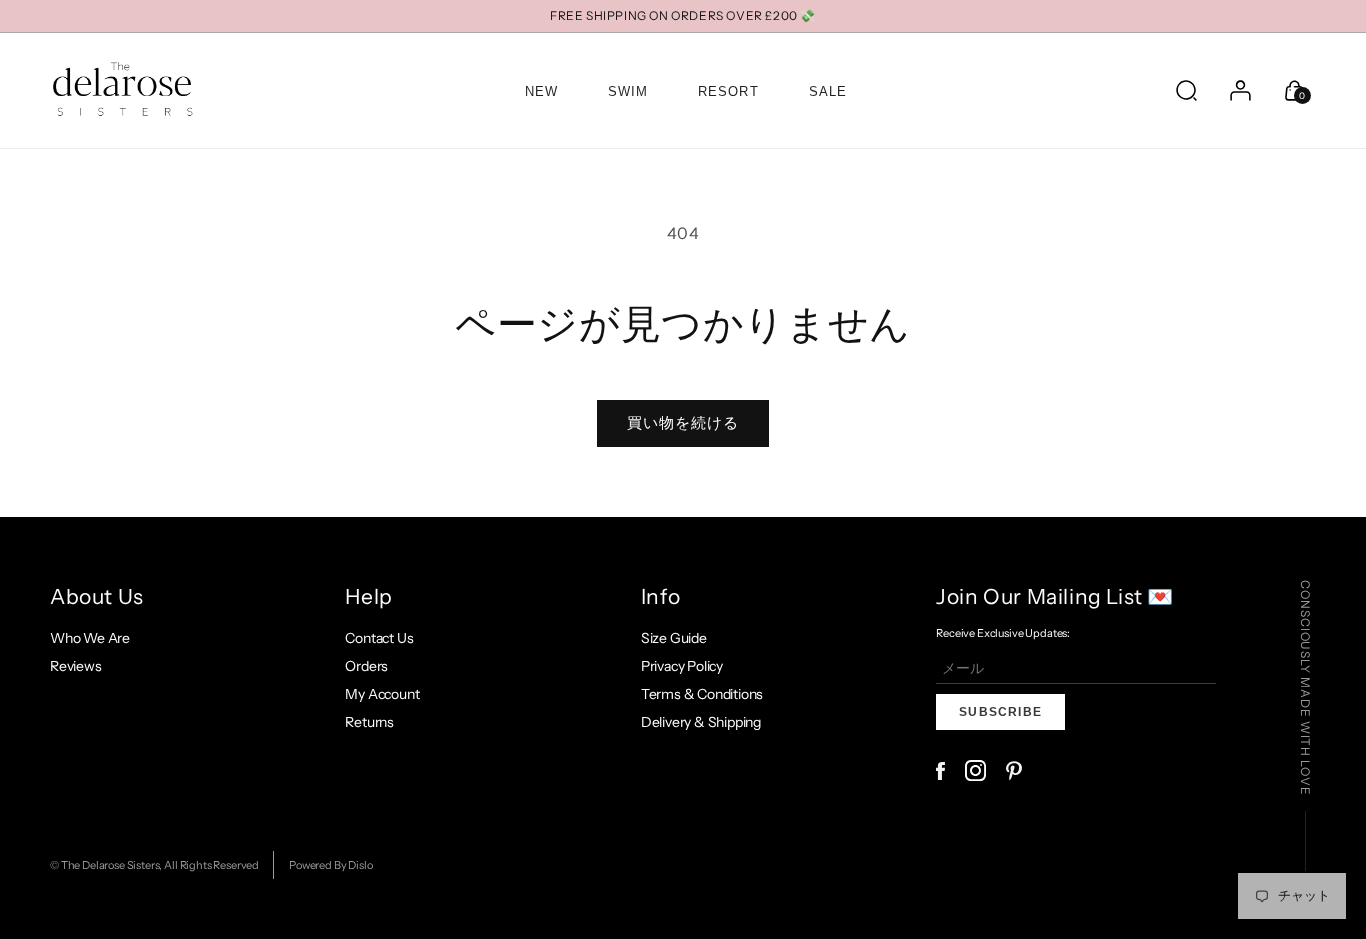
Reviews (76, 666)
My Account (382, 694)
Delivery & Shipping (701, 722)
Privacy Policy (682, 666)
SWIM (628, 91)
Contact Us (379, 638)
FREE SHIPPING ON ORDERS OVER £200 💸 (683, 15)
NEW (541, 91)
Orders (366, 666)
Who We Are (90, 638)
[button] (1186, 90)
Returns (369, 722)
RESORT (728, 91)
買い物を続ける (683, 422)
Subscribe (1000, 712)
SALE (828, 91)
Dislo (360, 865)
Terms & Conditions (702, 694)
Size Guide (674, 638)
